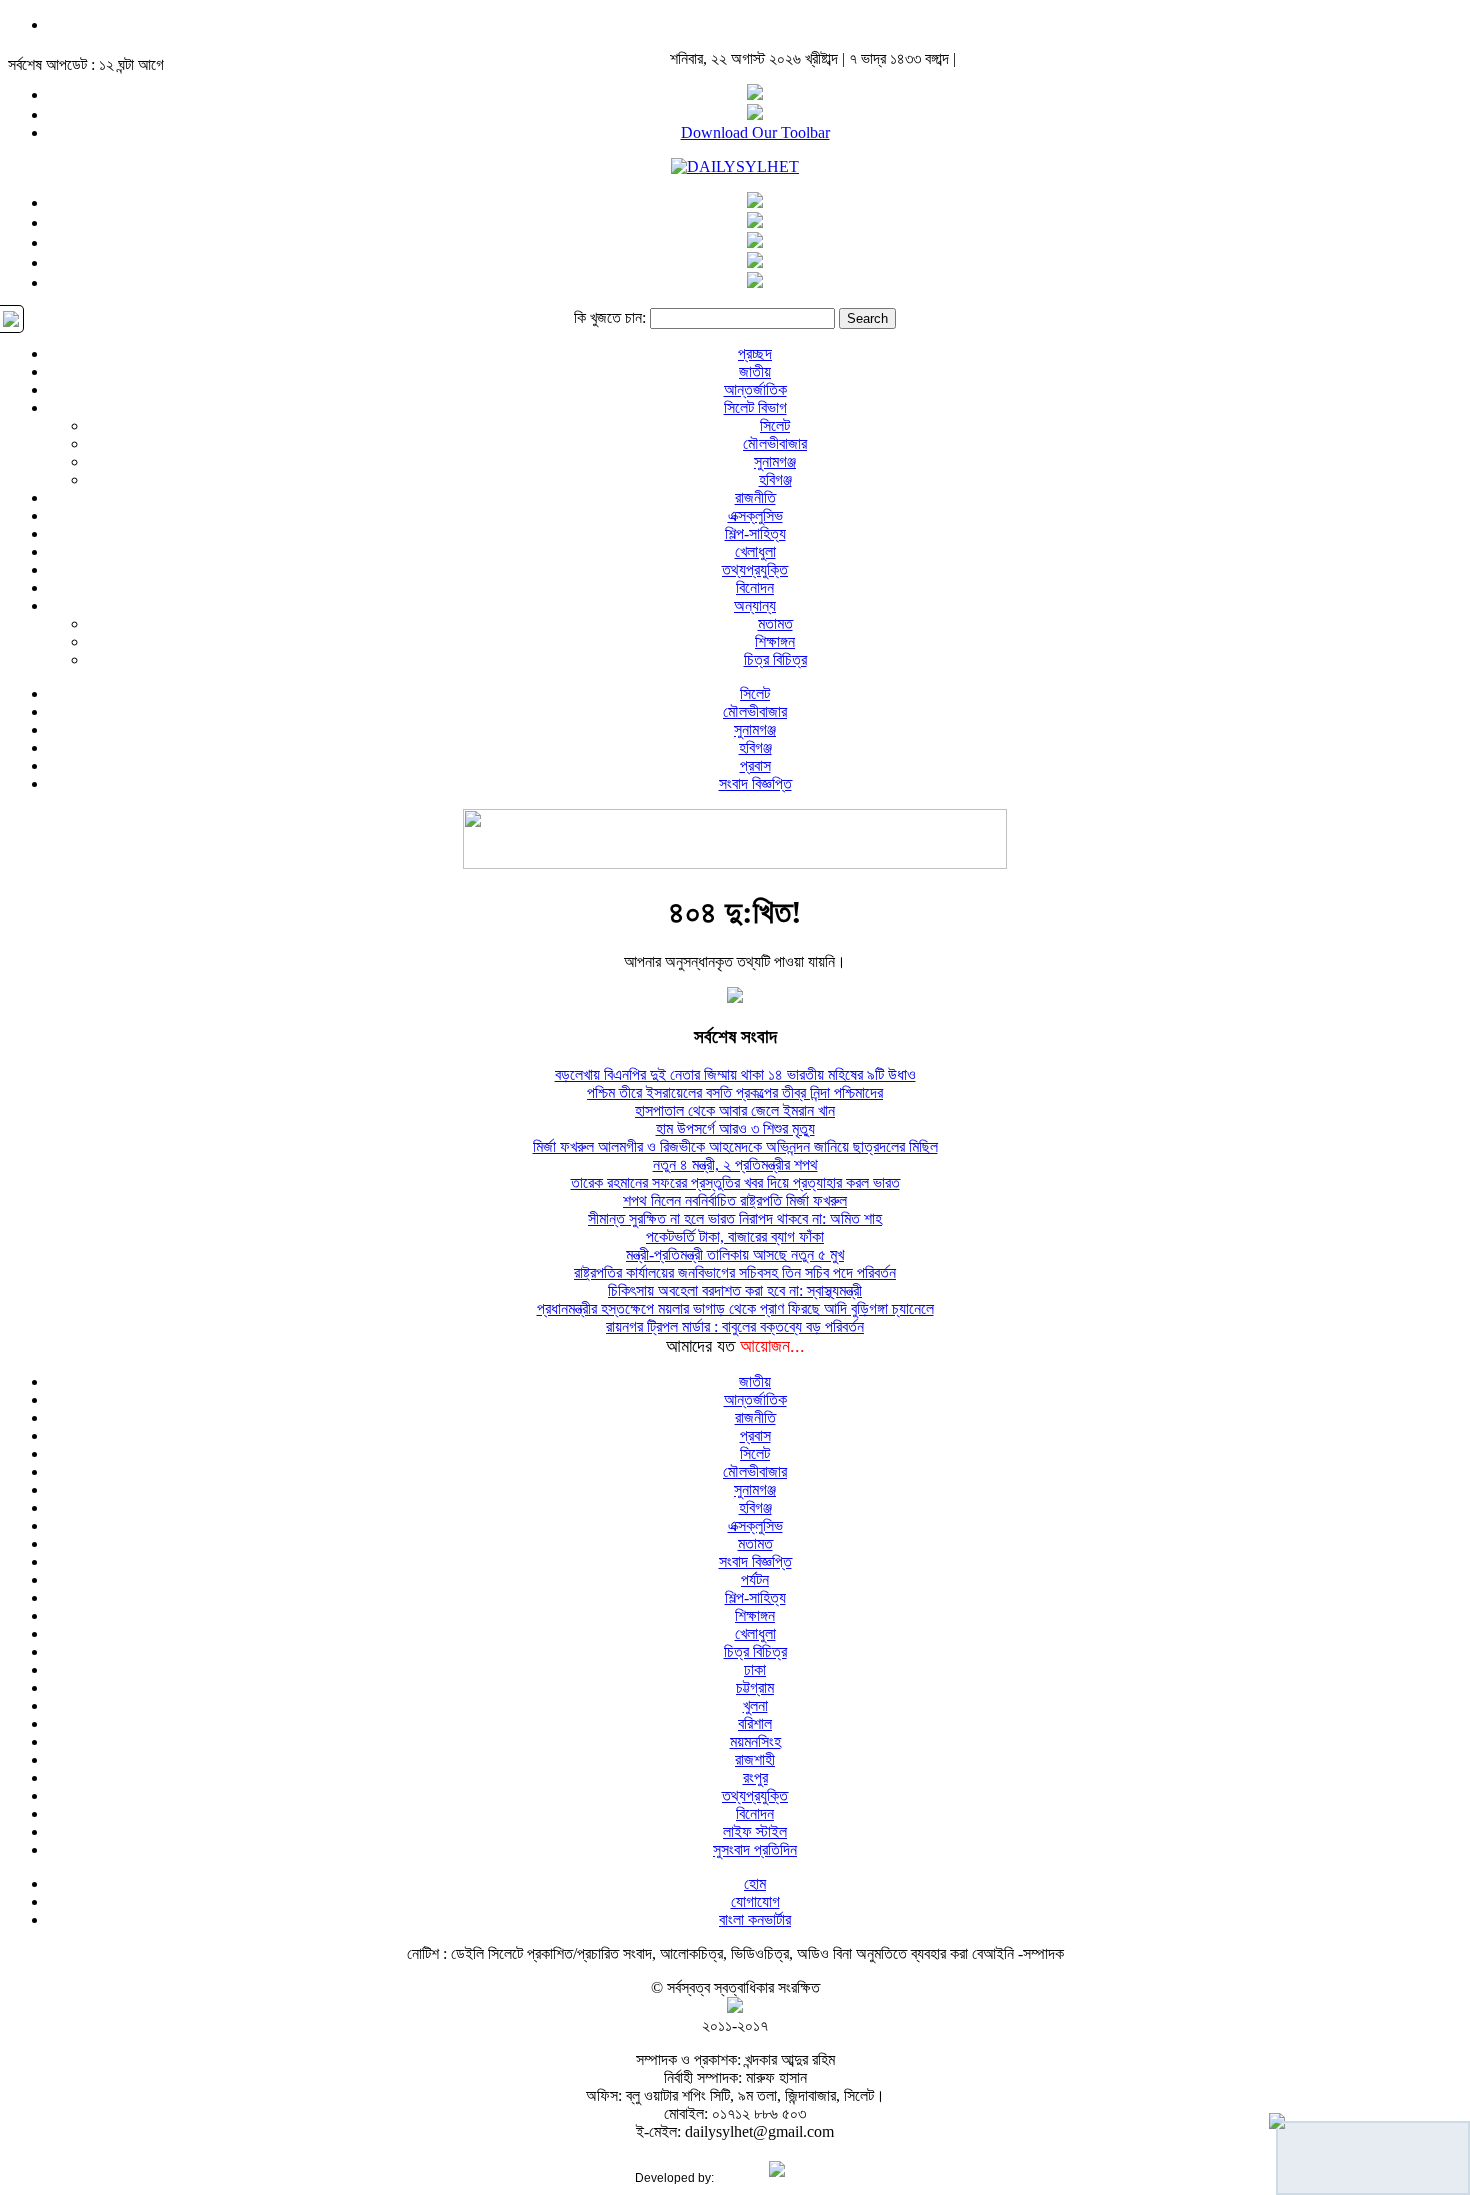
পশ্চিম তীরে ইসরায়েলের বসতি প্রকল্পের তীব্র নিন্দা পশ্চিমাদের (735, 1092)
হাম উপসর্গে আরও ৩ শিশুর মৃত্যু (735, 1128)
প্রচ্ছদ (755, 353)
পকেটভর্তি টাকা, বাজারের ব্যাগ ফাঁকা (735, 1236)
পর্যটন (755, 1579)
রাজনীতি (755, 497)
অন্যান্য (755, 605)
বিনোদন (755, 587)
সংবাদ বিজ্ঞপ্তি (755, 783)
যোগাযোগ (755, 1901)
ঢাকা (755, 1669)
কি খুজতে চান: (610, 317)
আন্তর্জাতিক (755, 389)
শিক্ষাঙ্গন (775, 641)
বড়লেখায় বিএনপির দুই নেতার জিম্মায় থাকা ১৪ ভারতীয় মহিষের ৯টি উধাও (735, 1074)
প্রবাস (755, 765)
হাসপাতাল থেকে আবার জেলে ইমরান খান (735, 1110)
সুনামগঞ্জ (775, 461)
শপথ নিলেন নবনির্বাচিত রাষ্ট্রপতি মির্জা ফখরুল (735, 1200)
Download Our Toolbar (755, 132)
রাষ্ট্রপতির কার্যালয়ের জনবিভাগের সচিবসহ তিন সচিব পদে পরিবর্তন (735, 1272)
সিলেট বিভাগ (755, 407)
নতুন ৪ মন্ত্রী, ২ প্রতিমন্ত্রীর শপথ (735, 1164)
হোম (755, 1883)
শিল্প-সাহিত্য (755, 533)
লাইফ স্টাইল (755, 1831)
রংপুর (755, 1777)
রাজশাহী (755, 1759)
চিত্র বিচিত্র (775, 659)
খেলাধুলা (755, 551)
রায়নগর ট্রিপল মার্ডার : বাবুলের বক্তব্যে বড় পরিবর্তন (735, 1326)
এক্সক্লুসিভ (755, 515)
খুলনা (755, 1705)
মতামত (775, 623)
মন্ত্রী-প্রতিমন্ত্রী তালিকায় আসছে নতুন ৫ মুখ (735, 1254)
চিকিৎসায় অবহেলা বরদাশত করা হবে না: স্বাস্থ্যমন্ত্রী (735, 1290)
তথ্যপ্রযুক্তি (755, 569)
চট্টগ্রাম (755, 1687)
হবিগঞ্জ (775, 479)
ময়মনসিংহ (755, 1741)
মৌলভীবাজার (775, 443)
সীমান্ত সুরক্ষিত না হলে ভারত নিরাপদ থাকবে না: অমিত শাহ (735, 1218)
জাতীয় (755, 371)
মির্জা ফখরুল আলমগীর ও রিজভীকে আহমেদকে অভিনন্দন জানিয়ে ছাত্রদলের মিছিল (735, 1146)
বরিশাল (755, 1723)
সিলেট (775, 425)
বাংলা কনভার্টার (755, 1919)
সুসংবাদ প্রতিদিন (755, 1849)
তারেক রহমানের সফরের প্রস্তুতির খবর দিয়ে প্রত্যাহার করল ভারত (735, 1182)
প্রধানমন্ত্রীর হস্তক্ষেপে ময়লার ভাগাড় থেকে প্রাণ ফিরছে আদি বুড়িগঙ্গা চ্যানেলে (735, 1308)
